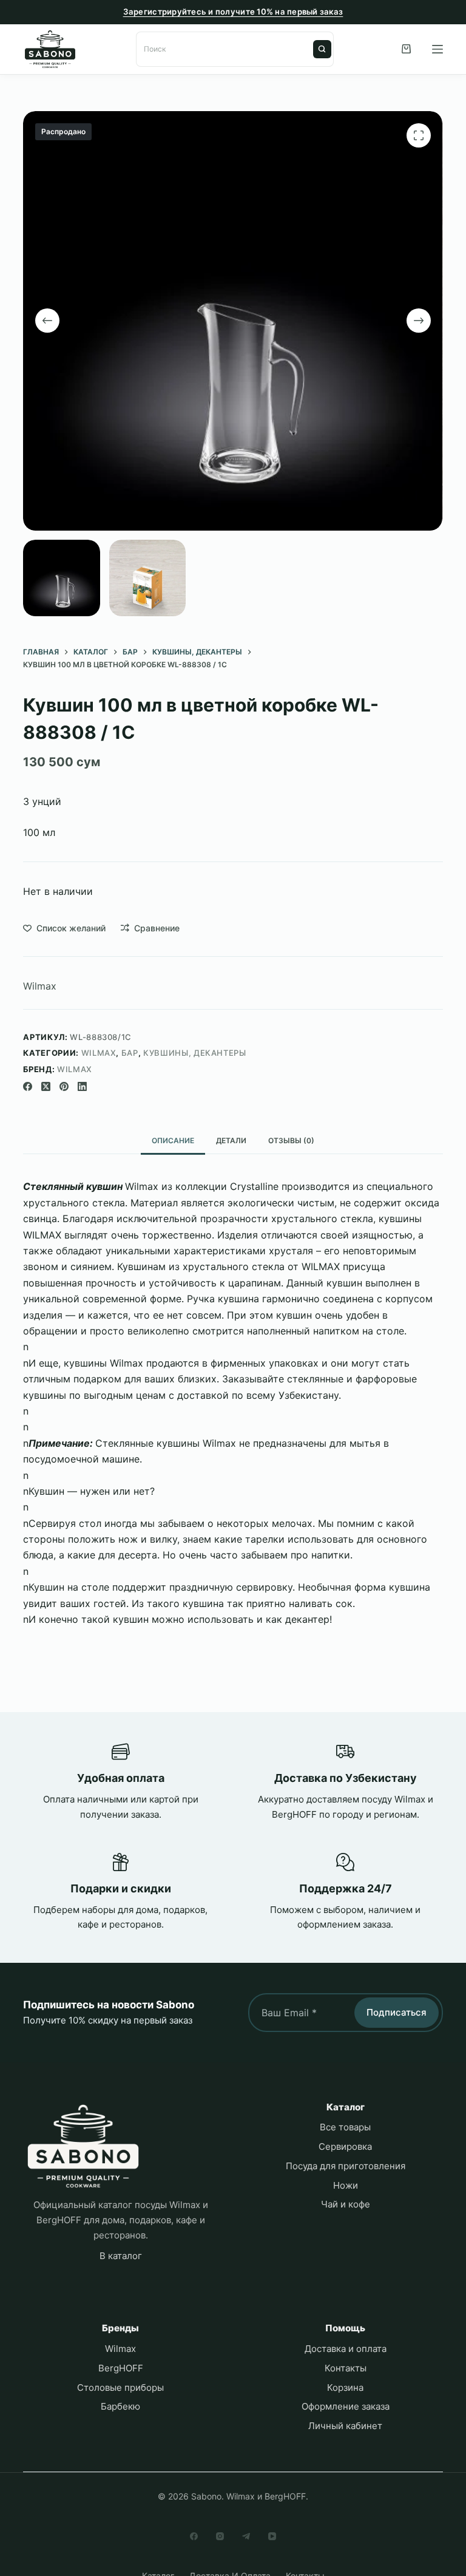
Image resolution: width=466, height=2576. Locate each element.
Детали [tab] (231, 1140)
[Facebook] (28, 1086)
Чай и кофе (346, 2204)
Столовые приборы (120, 2387)
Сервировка (345, 2146)
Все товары (345, 2127)
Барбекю (120, 2406)
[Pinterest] (64, 1086)
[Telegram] (246, 2536)
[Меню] (437, 49)
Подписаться (397, 2012)
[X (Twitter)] (46, 1086)
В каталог (121, 2256)
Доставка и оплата (346, 2349)
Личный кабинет (345, 2426)
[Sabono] (83, 2146)
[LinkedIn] (82, 1086)
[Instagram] (220, 2536)
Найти (322, 49)
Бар (130, 1053)
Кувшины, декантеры (195, 1053)
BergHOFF (121, 2368)
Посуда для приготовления (346, 2166)
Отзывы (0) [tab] (291, 1140)
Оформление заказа (346, 2406)
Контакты (346, 2368)
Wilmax (40, 986)
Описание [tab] (173, 1140)
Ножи (346, 2185)
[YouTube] (272, 2536)
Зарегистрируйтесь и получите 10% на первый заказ (233, 12)
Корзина (345, 2387)
